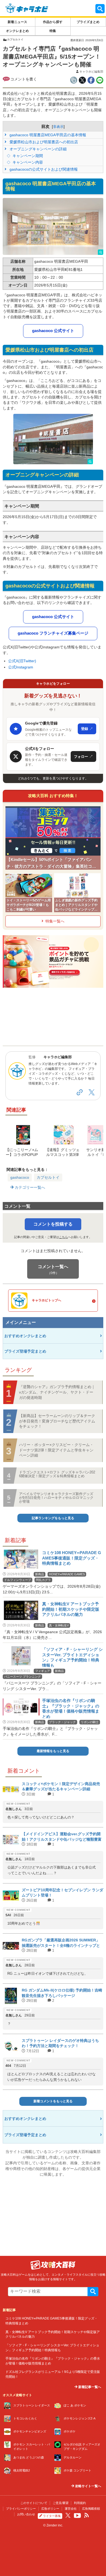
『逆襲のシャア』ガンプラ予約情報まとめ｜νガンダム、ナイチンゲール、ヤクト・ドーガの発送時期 (57, 1392)
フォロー (83, 756)
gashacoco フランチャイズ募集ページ (53, 633)
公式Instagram (21, 667)
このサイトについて (34, 2503)
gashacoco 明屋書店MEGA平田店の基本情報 (47, 135)
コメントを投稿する (53, 1224)
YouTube (77, 2516)
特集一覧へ (55, 921)
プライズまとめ (88, 22)
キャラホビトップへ (46, 1300)
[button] (53, 227)
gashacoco (20, 1177)
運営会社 (71, 2509)
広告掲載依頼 (91, 2509)
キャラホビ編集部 (91, 72)
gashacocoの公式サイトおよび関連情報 (43, 169)
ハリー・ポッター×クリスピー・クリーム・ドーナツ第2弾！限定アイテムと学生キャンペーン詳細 (56, 1450)
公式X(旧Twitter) (22, 661)
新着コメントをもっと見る (53, 2101)
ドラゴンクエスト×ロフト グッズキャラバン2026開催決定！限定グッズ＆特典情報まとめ (57, 1474)
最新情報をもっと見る (53, 1751)
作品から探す (53, 22)
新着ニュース (17, 22)
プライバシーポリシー (21, 2509)
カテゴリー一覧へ (29, 1187)
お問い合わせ (26, 2514)
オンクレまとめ (17, 31)
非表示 (58, 127)
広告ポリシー (50, 2509)
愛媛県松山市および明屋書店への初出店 (43, 142)
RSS (86, 2515)
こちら (63, 1237)
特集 (53, 31)
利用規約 (80, 2503)
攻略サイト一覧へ (88, 2486)
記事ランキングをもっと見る (53, 1518)
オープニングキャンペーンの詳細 (38, 149)
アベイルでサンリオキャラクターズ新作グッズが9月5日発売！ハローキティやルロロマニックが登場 (56, 1498)
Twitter (68, 2515)
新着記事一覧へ (89, 2387)
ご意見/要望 (61, 2503)
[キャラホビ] (27, 8)
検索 (93, 2292)
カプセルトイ (48, 1177)
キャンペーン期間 (27, 156)
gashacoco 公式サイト (53, 331)
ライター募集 (52, 2516)
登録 (87, 729)
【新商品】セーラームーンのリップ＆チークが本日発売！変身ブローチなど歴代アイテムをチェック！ (57, 1421)
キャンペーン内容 (27, 162)
